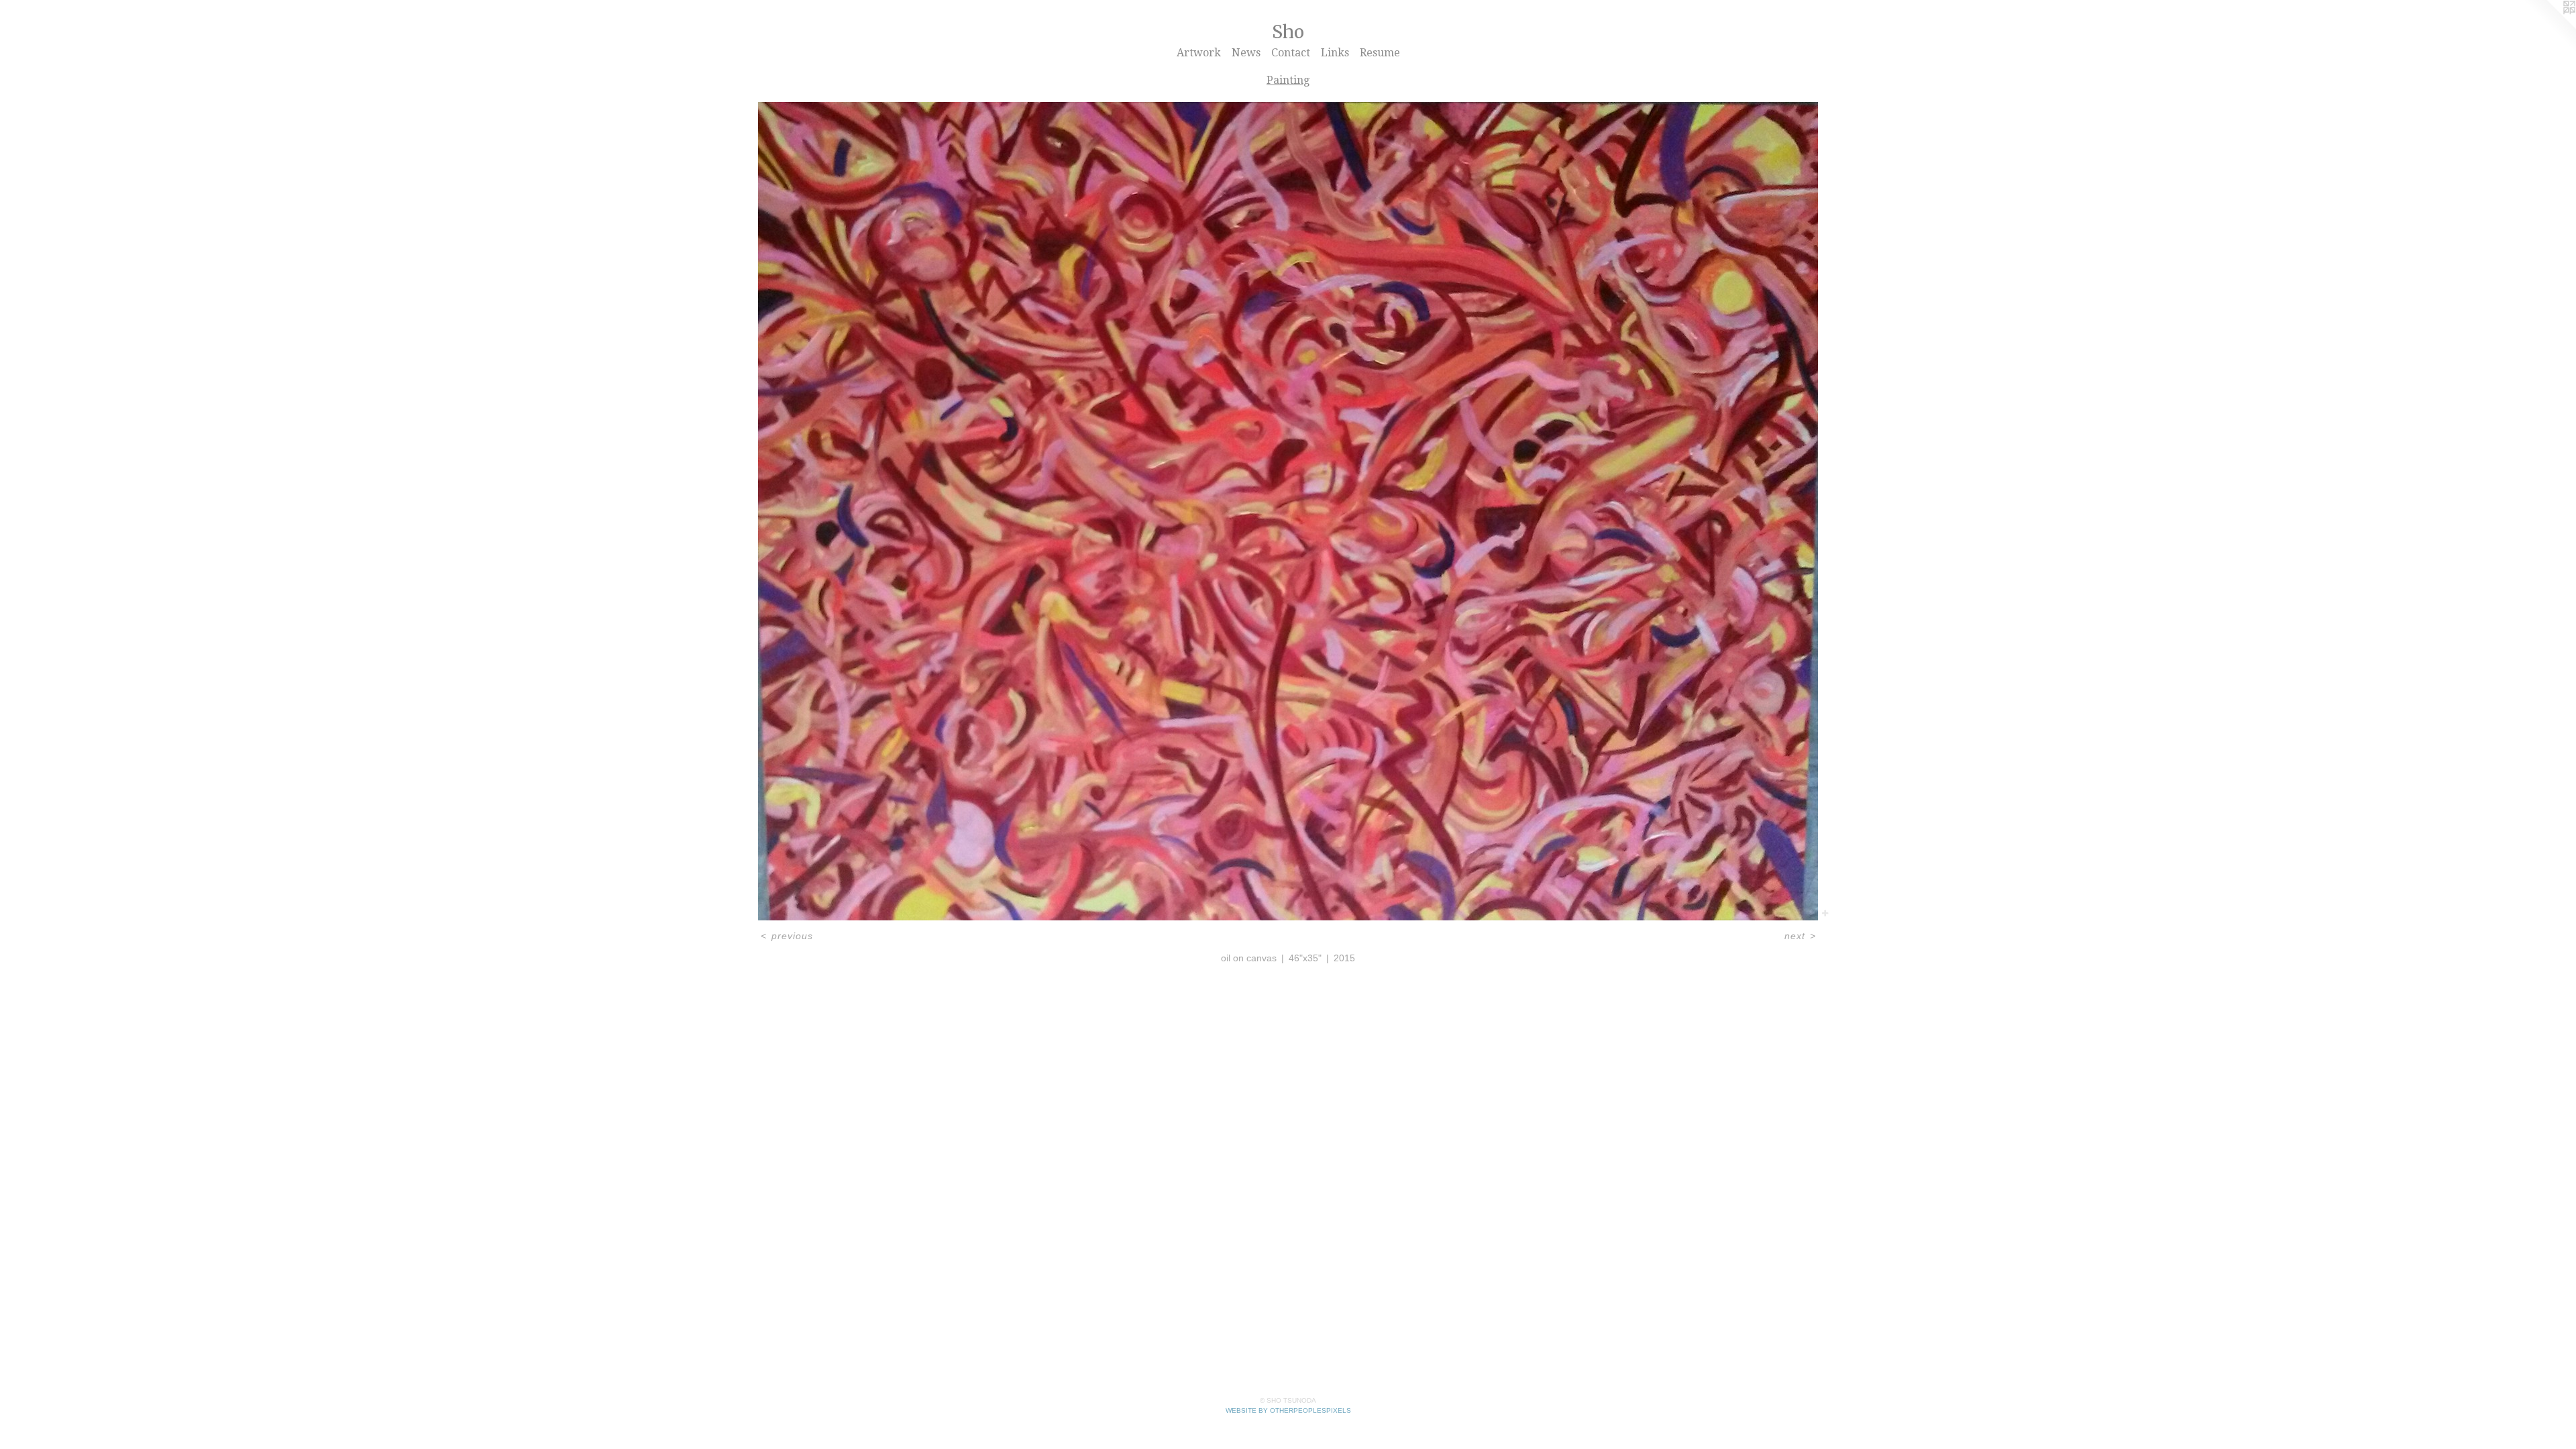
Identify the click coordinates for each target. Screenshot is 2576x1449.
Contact (1291, 53)
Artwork (1199, 53)
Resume (1380, 53)
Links (1335, 53)
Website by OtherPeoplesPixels (1288, 1410)
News (1246, 53)
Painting (1288, 80)
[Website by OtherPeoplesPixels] (2549, 27)
